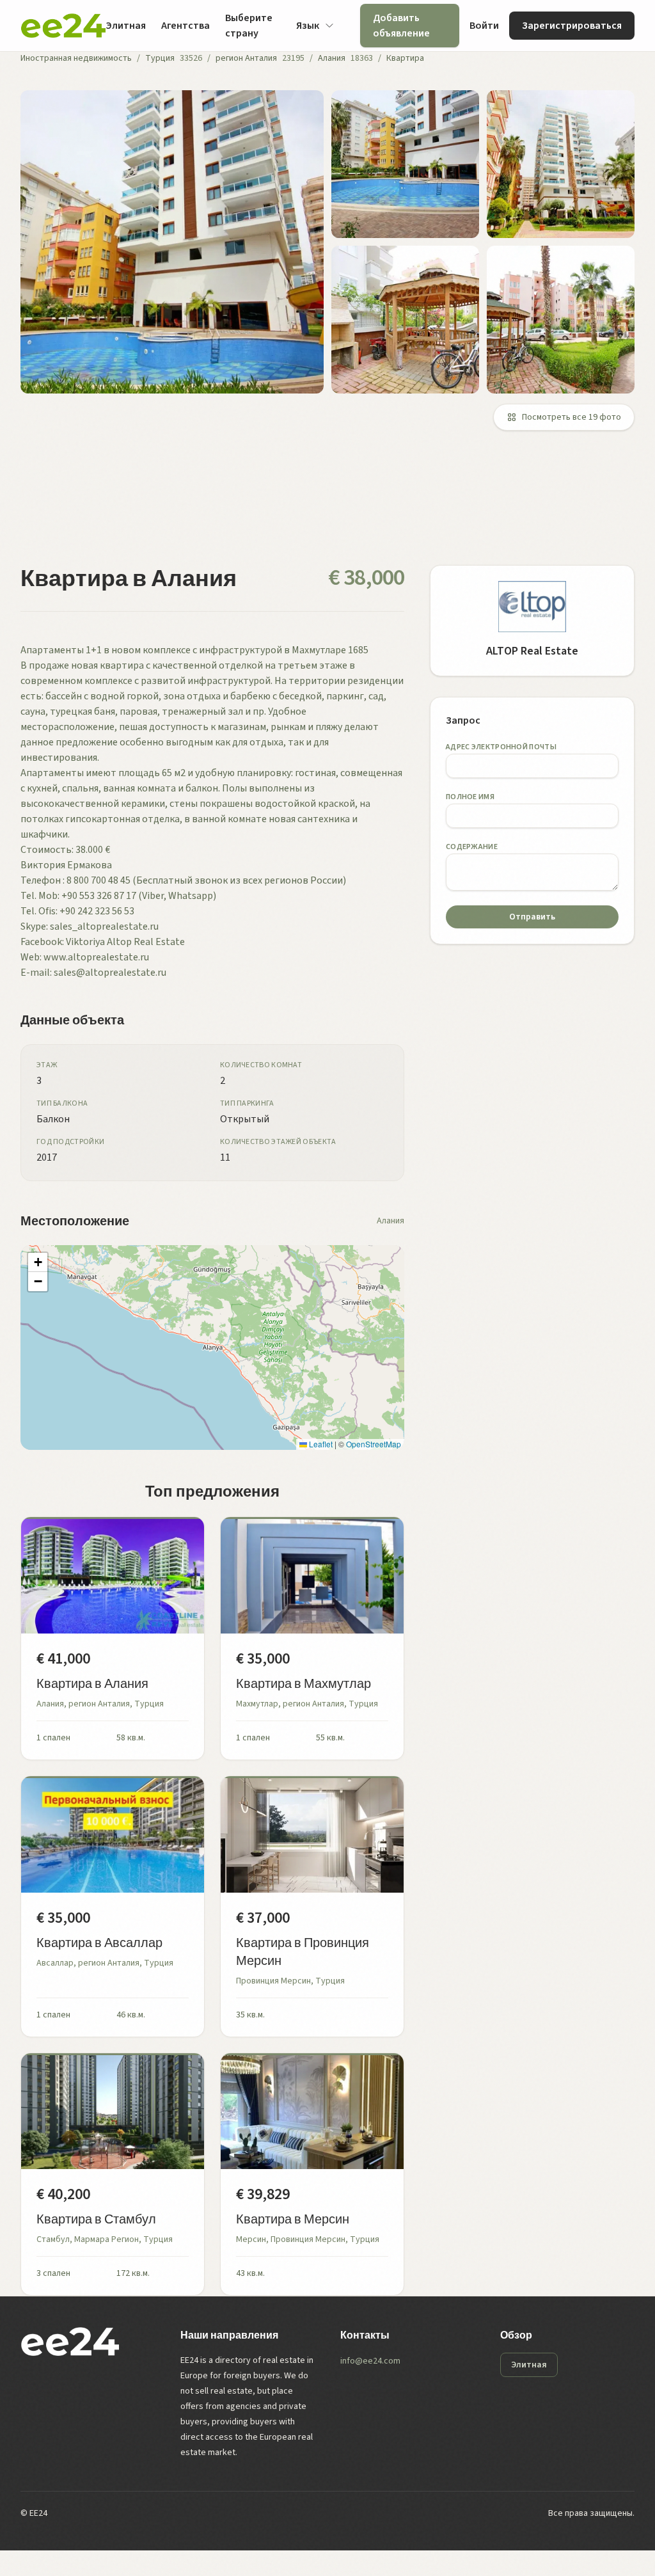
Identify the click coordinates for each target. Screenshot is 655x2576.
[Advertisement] (327, 505)
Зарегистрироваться (572, 26)
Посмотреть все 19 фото (572, 417)
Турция (160, 58)
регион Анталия (246, 58)
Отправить (532, 917)
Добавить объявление (401, 26)
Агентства (185, 26)
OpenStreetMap (374, 1444)
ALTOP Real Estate (532, 651)
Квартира (405, 58)
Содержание (472, 847)
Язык (308, 26)
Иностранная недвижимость (76, 58)
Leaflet (320, 1444)
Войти (484, 26)
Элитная (126, 26)
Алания (332, 58)
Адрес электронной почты (501, 747)
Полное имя (470, 797)
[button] (38, 1262)
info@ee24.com (370, 2361)
